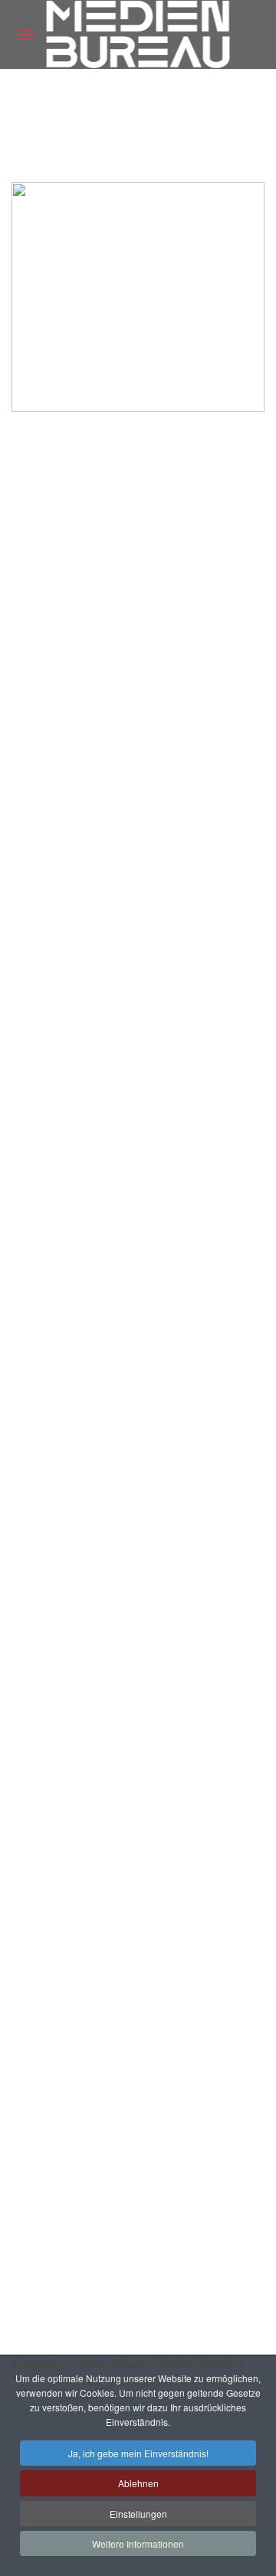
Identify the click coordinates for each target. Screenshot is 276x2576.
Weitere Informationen (138, 2543)
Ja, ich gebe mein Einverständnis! (138, 2453)
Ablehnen (138, 2483)
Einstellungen (138, 2514)
